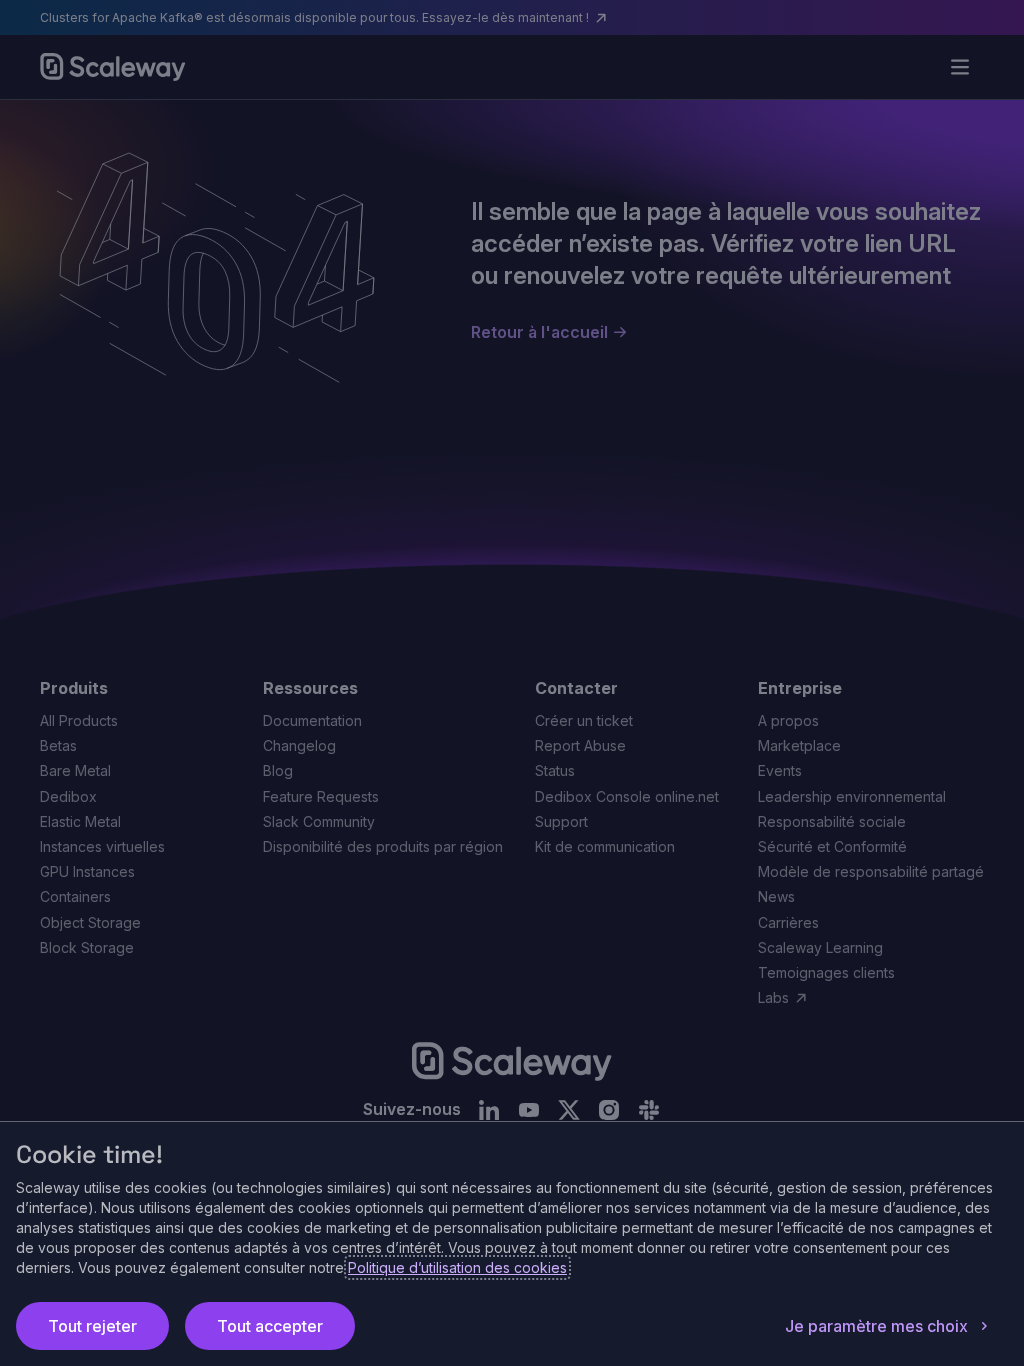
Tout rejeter (92, 1326)
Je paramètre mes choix (876, 1326)
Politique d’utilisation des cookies (457, 1267)
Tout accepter (270, 1326)
